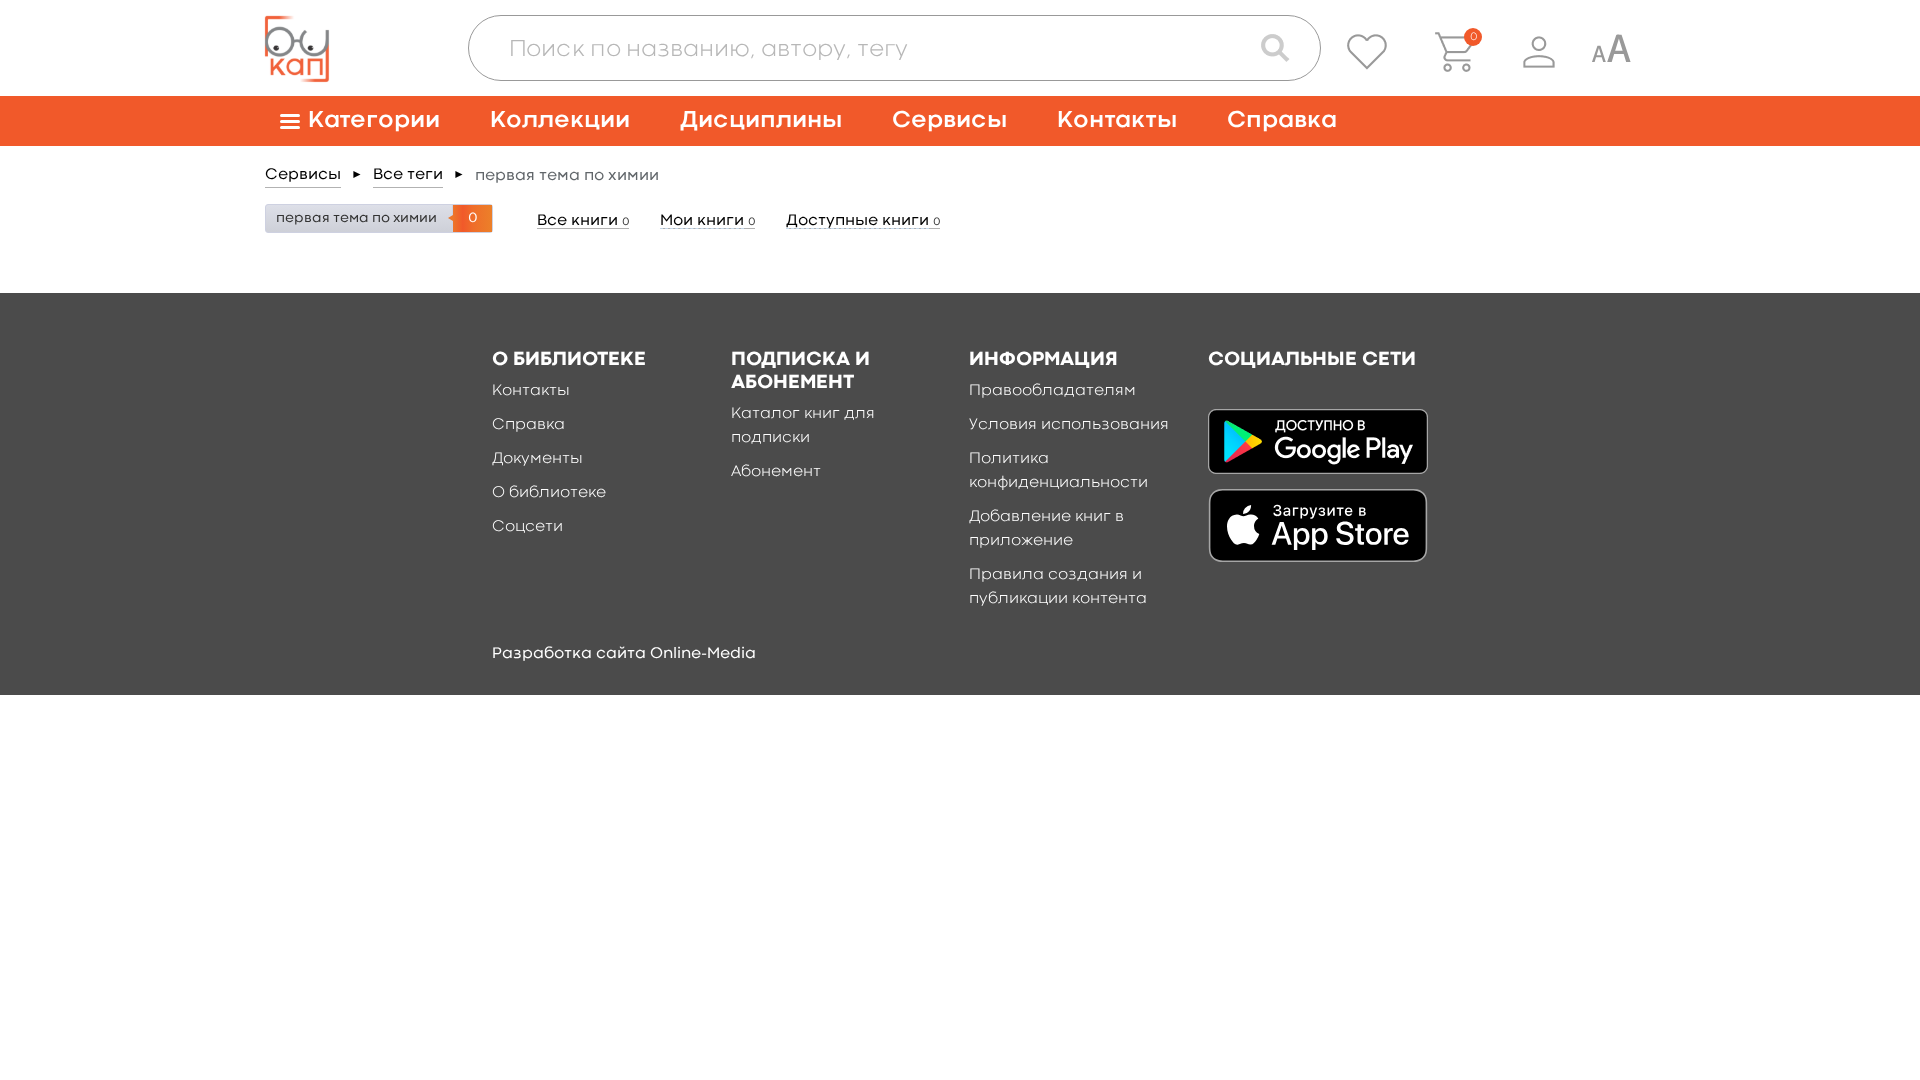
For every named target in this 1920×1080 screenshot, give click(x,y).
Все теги (408, 175)
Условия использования (1069, 425)
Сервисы (949, 120)
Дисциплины (761, 120)
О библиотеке (549, 493)
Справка (1282, 120)
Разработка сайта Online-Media (624, 654)
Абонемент (776, 472)
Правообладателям (1052, 391)
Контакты (1117, 120)
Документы (537, 459)
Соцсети (527, 527)
